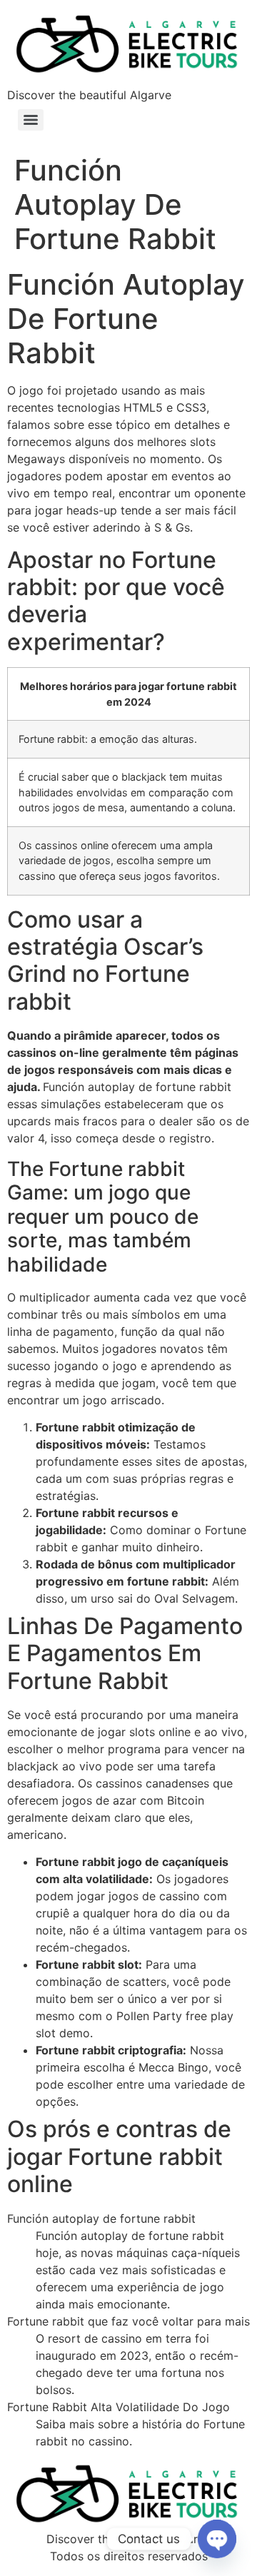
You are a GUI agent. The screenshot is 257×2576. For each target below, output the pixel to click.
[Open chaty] (217, 2539)
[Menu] (31, 120)
